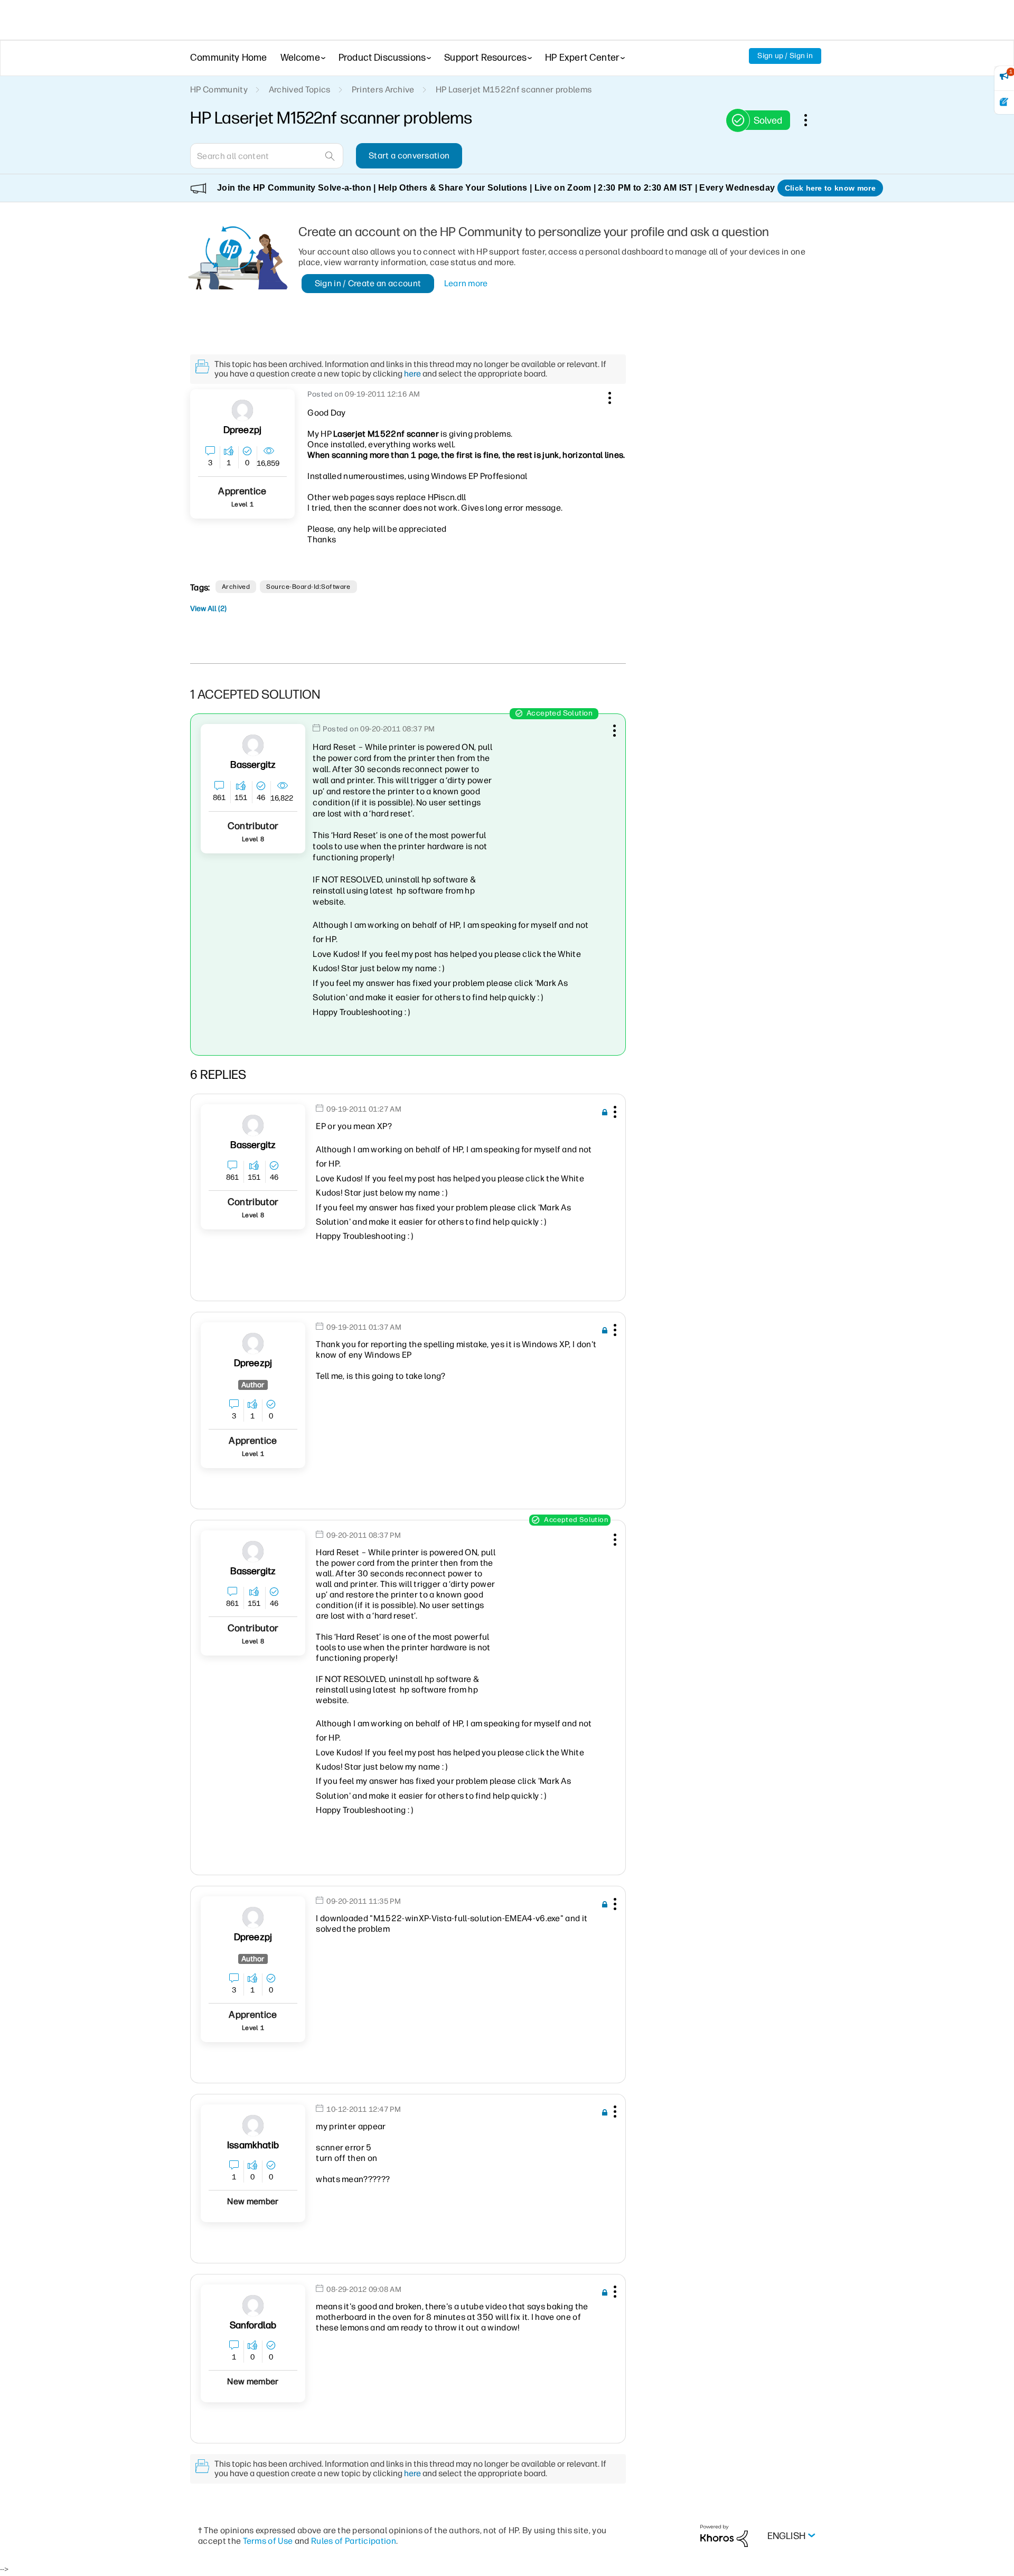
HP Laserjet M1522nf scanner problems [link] (514, 90)
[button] (608, 396)
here (412, 374)
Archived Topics (300, 90)
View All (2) (208, 609)
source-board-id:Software (308, 587)
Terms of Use (268, 2541)
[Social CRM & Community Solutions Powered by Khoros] (724, 2535)
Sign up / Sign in (785, 56)
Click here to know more (830, 188)
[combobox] (267, 156)
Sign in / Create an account (368, 283)
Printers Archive (383, 90)
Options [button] (811, 120)
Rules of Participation (354, 2541)
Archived (236, 587)
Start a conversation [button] (409, 156)
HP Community (219, 90)
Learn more (466, 283)
